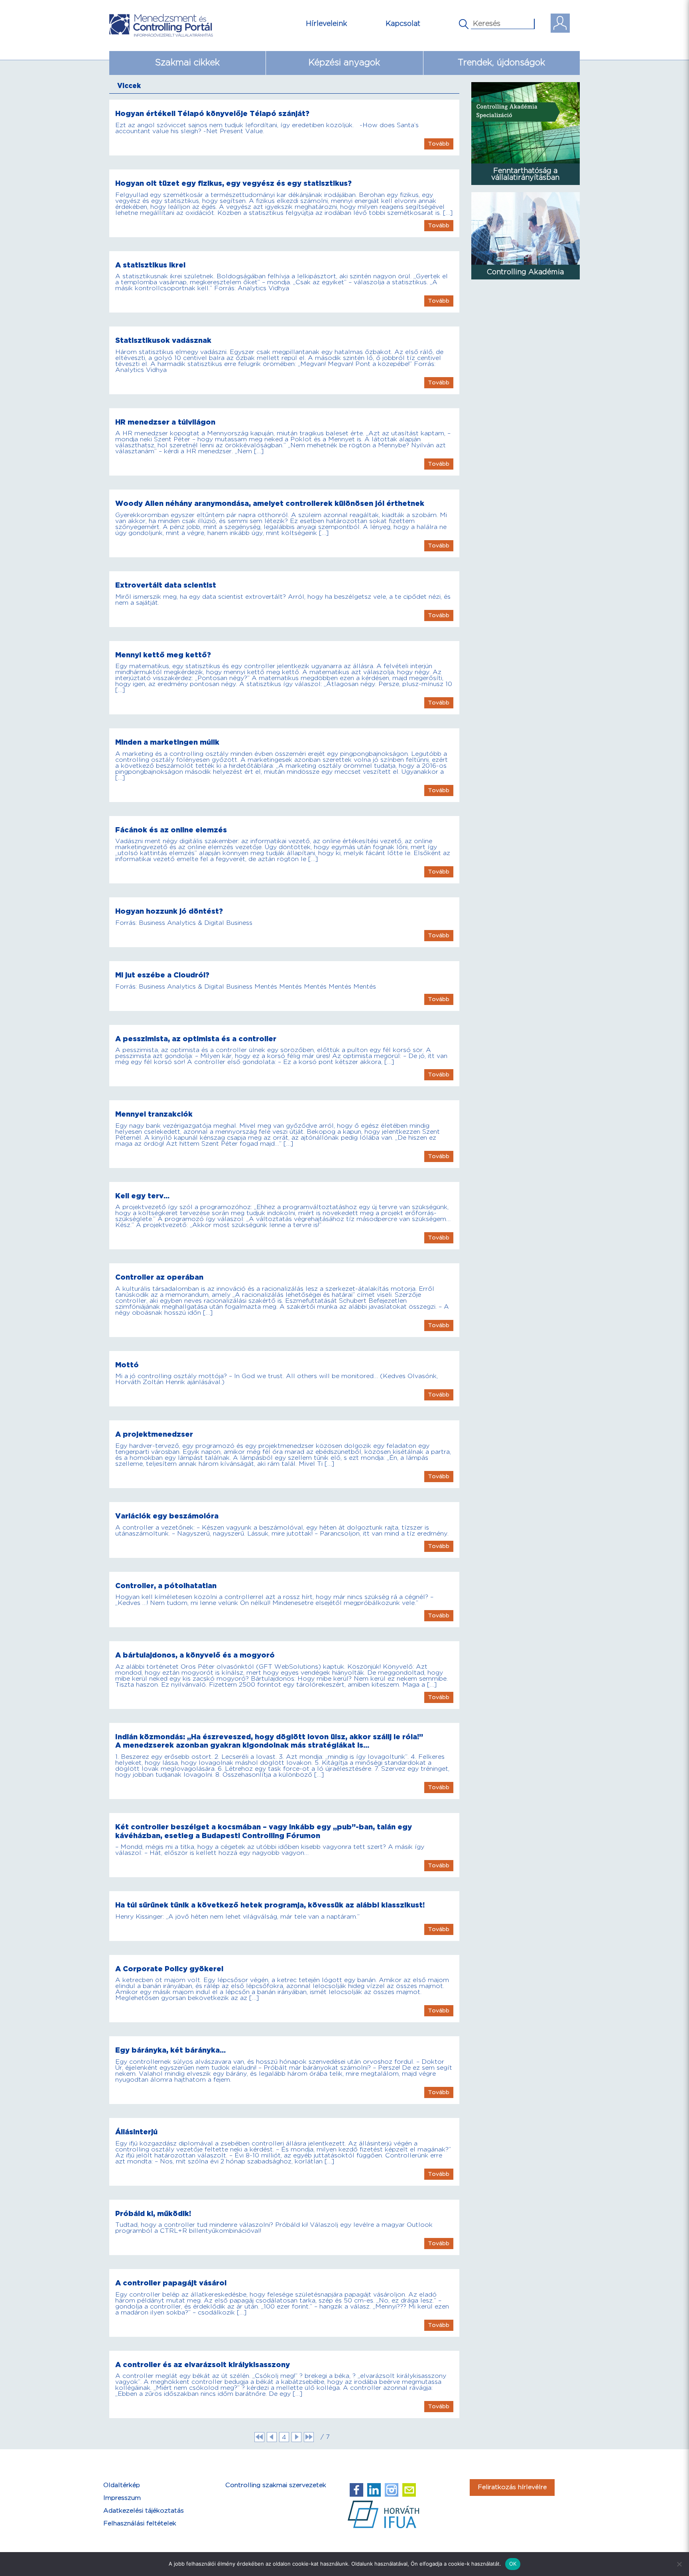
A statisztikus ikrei (150, 265)
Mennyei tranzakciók (154, 1114)
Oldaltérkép (122, 2485)
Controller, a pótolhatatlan (166, 1586)
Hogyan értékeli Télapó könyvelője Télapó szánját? (212, 114)
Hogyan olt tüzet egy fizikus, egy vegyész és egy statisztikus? (233, 184)
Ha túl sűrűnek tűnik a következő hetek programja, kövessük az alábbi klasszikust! (270, 1905)
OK (513, 2564)
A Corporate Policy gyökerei (169, 1969)
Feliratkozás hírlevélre (512, 2487)
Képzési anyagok (344, 63)
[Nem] (679, 2564)
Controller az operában (159, 1277)
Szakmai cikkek (187, 63)
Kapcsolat (403, 24)
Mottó (127, 1365)
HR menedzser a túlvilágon (165, 422)
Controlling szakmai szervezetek (276, 2485)
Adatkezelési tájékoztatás (144, 2511)
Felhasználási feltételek (140, 2524)
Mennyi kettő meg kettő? (163, 655)
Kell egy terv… (142, 1196)
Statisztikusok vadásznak (163, 341)
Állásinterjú (136, 2132)
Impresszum (122, 2498)
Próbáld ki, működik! (153, 2214)
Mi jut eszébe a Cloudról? (162, 975)
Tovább (439, 144)
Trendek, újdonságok (501, 63)
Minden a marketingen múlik (167, 742)
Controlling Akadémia (525, 272)
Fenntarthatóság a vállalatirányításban (525, 174)
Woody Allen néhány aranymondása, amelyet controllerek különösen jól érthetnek (270, 504)
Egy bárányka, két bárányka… (170, 2050)
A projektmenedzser (154, 1434)
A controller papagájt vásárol (171, 2283)
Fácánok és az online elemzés (171, 830)
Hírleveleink (327, 24)
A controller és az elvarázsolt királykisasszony (203, 2365)
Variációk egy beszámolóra (167, 1516)
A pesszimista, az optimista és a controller (196, 1039)
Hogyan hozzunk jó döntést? (169, 911)
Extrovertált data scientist (166, 585)
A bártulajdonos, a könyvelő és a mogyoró (195, 1655)
